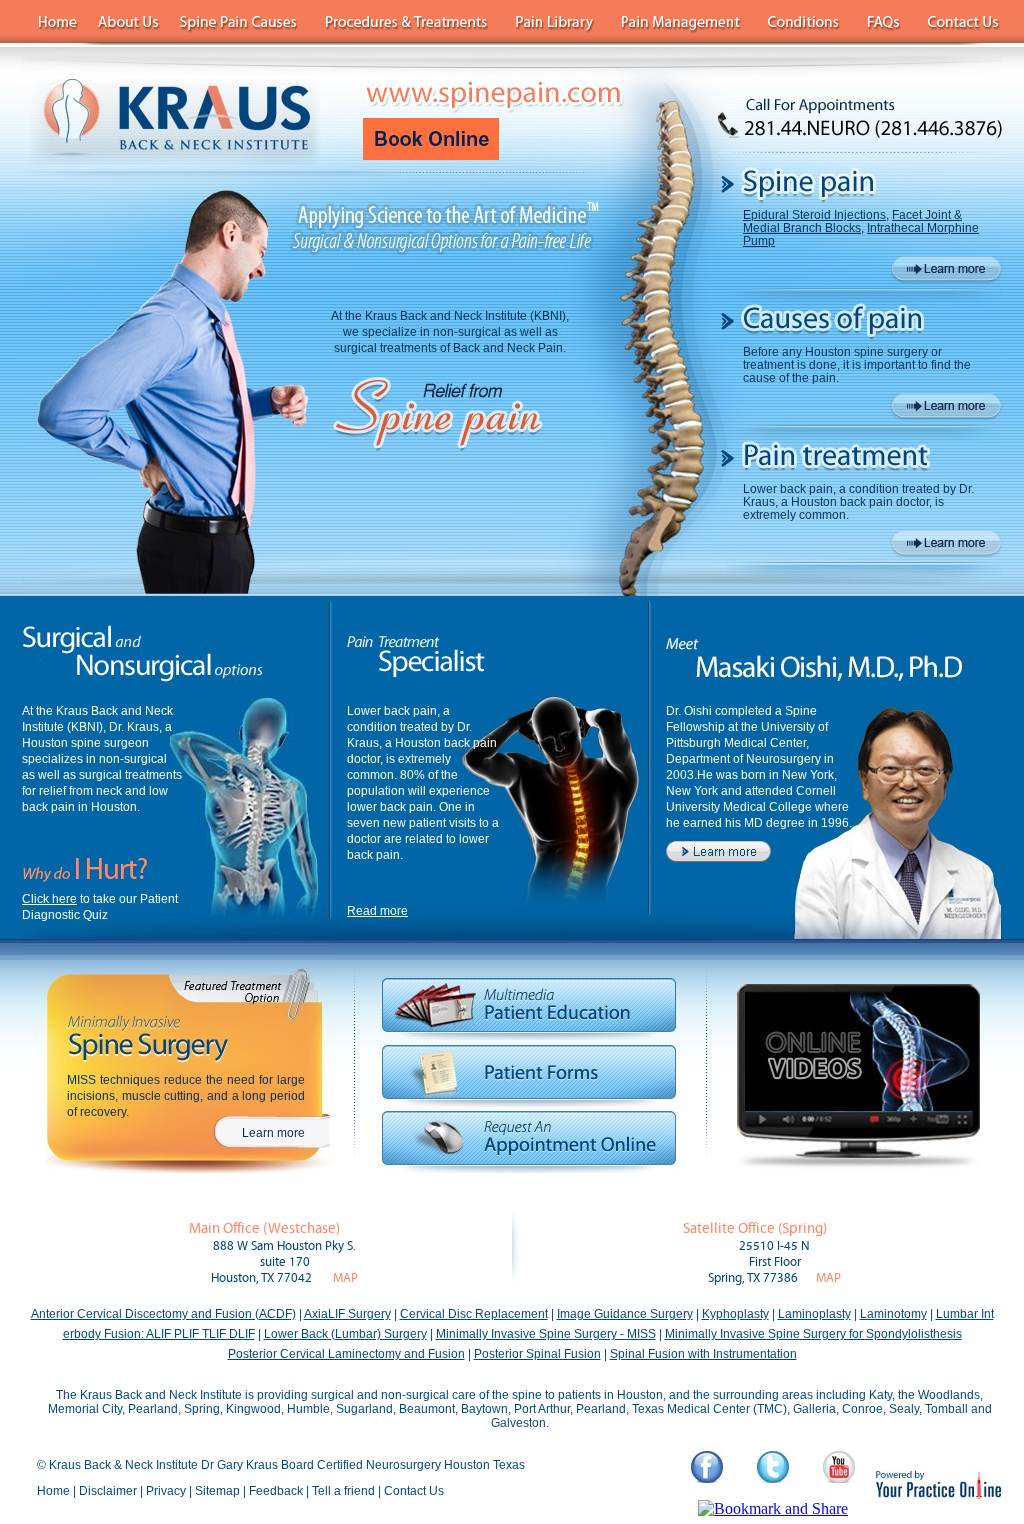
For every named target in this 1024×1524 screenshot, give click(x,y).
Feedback (276, 1491)
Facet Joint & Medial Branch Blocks (852, 221)
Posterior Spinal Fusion (537, 1354)
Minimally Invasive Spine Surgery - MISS (546, 1334)
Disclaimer (108, 1491)
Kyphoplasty (735, 1314)
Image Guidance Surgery (625, 1314)
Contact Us (414, 1491)
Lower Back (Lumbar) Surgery (345, 1334)
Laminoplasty (814, 1314)
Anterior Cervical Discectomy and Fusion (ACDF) (163, 1314)
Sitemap (217, 1491)
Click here (49, 899)
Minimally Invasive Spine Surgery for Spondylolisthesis (813, 1334)
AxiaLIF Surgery (347, 1314)
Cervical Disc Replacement (474, 1314)
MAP (345, 1278)
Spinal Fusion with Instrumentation (703, 1354)
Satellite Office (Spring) (755, 1228)
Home (53, 1491)
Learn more (273, 1133)
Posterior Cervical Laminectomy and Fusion (346, 1354)
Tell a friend (343, 1491)
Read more (377, 911)
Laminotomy (893, 1314)
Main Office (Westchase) (264, 1228)
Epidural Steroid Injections (814, 215)
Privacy (166, 1491)
